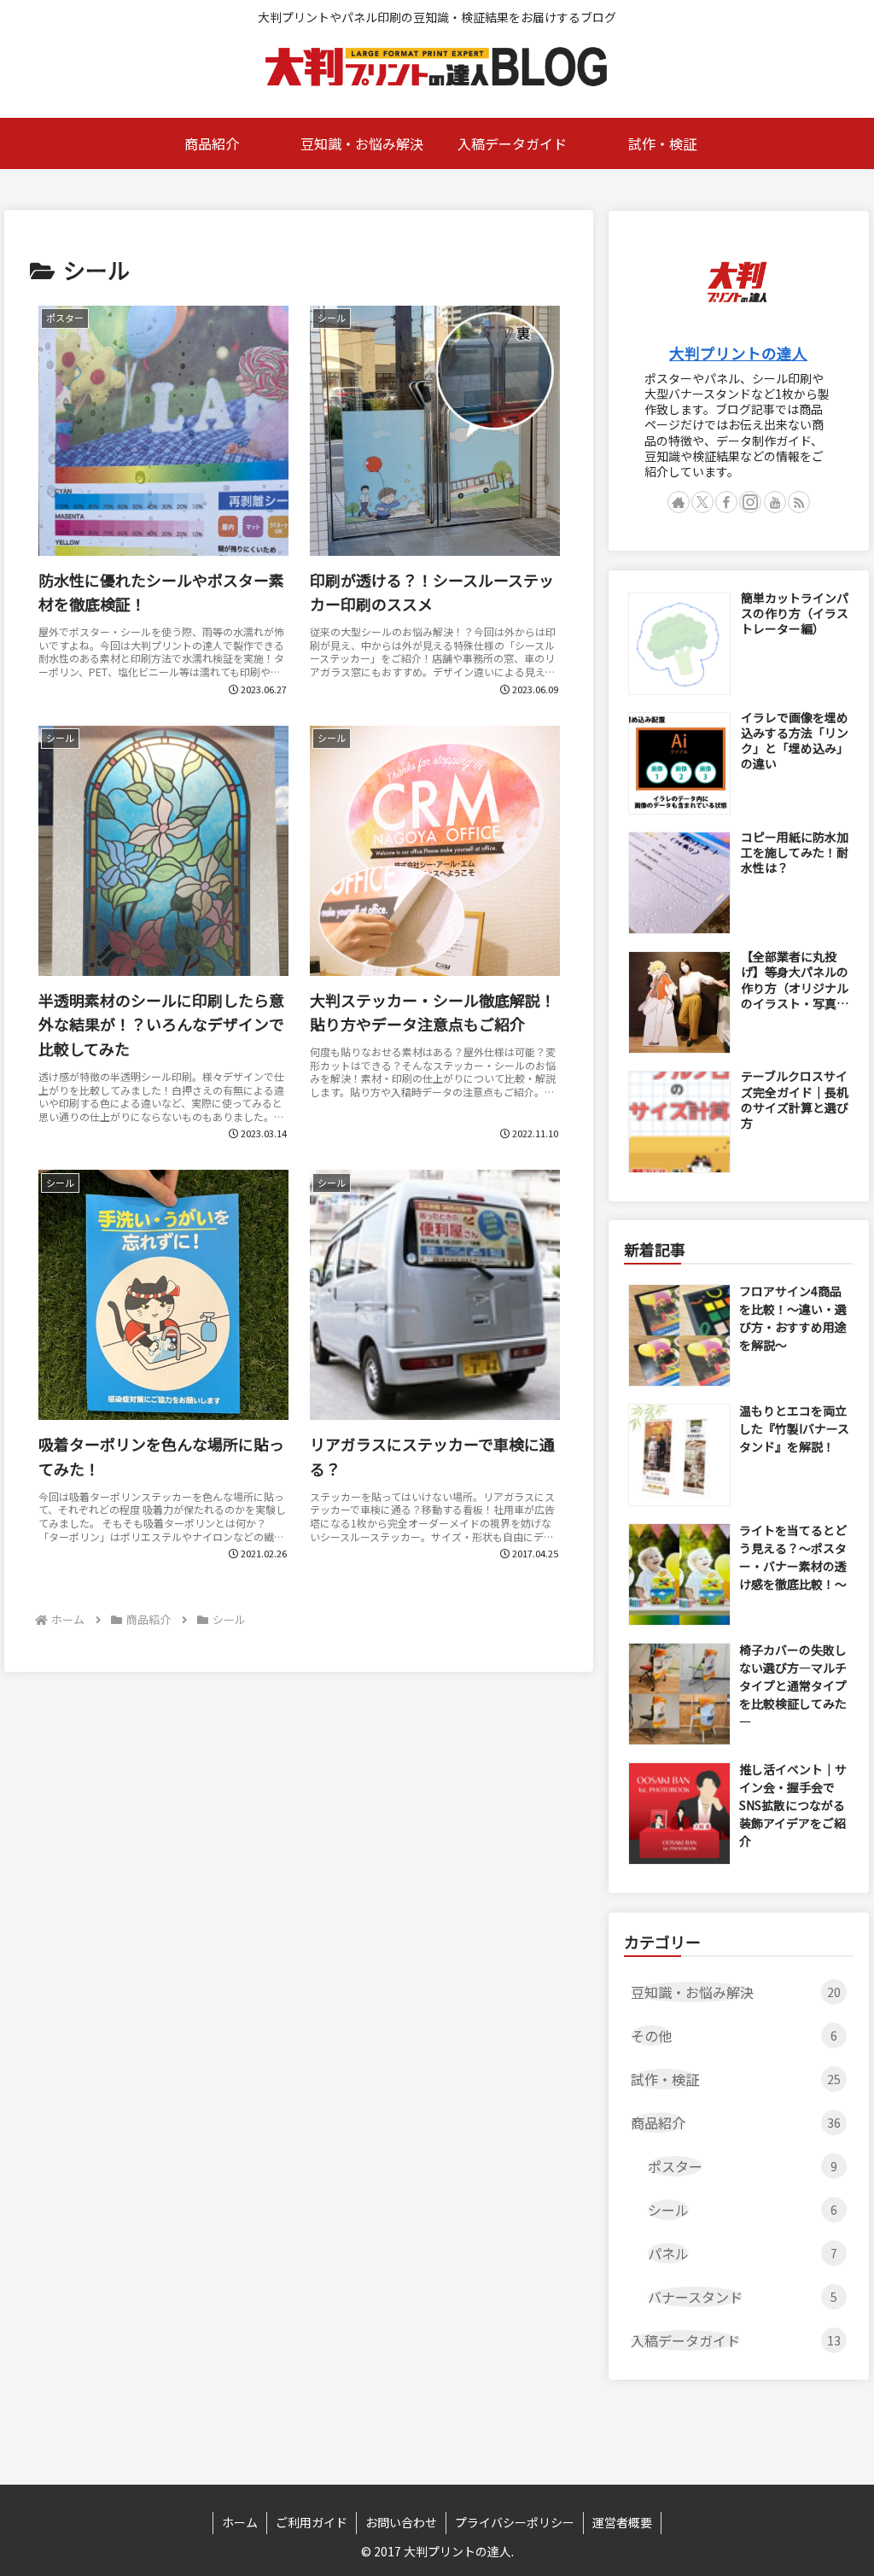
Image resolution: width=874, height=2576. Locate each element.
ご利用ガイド (312, 2522)
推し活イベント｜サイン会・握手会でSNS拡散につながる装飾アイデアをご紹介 (793, 1805)
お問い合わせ (401, 2522)
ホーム (240, 2522)
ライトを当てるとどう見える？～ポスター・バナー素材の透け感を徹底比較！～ (793, 1557)
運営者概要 (622, 2522)
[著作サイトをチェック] (679, 502)
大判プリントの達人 (738, 353)
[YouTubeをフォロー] (775, 502)
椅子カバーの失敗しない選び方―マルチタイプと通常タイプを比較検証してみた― (793, 1685)
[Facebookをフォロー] (726, 502)
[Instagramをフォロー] (750, 502)
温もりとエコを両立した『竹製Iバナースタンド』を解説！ (794, 1428)
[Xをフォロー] (702, 502)
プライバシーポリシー (515, 2522)
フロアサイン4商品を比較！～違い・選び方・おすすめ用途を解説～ (793, 1318)
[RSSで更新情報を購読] (799, 502)
